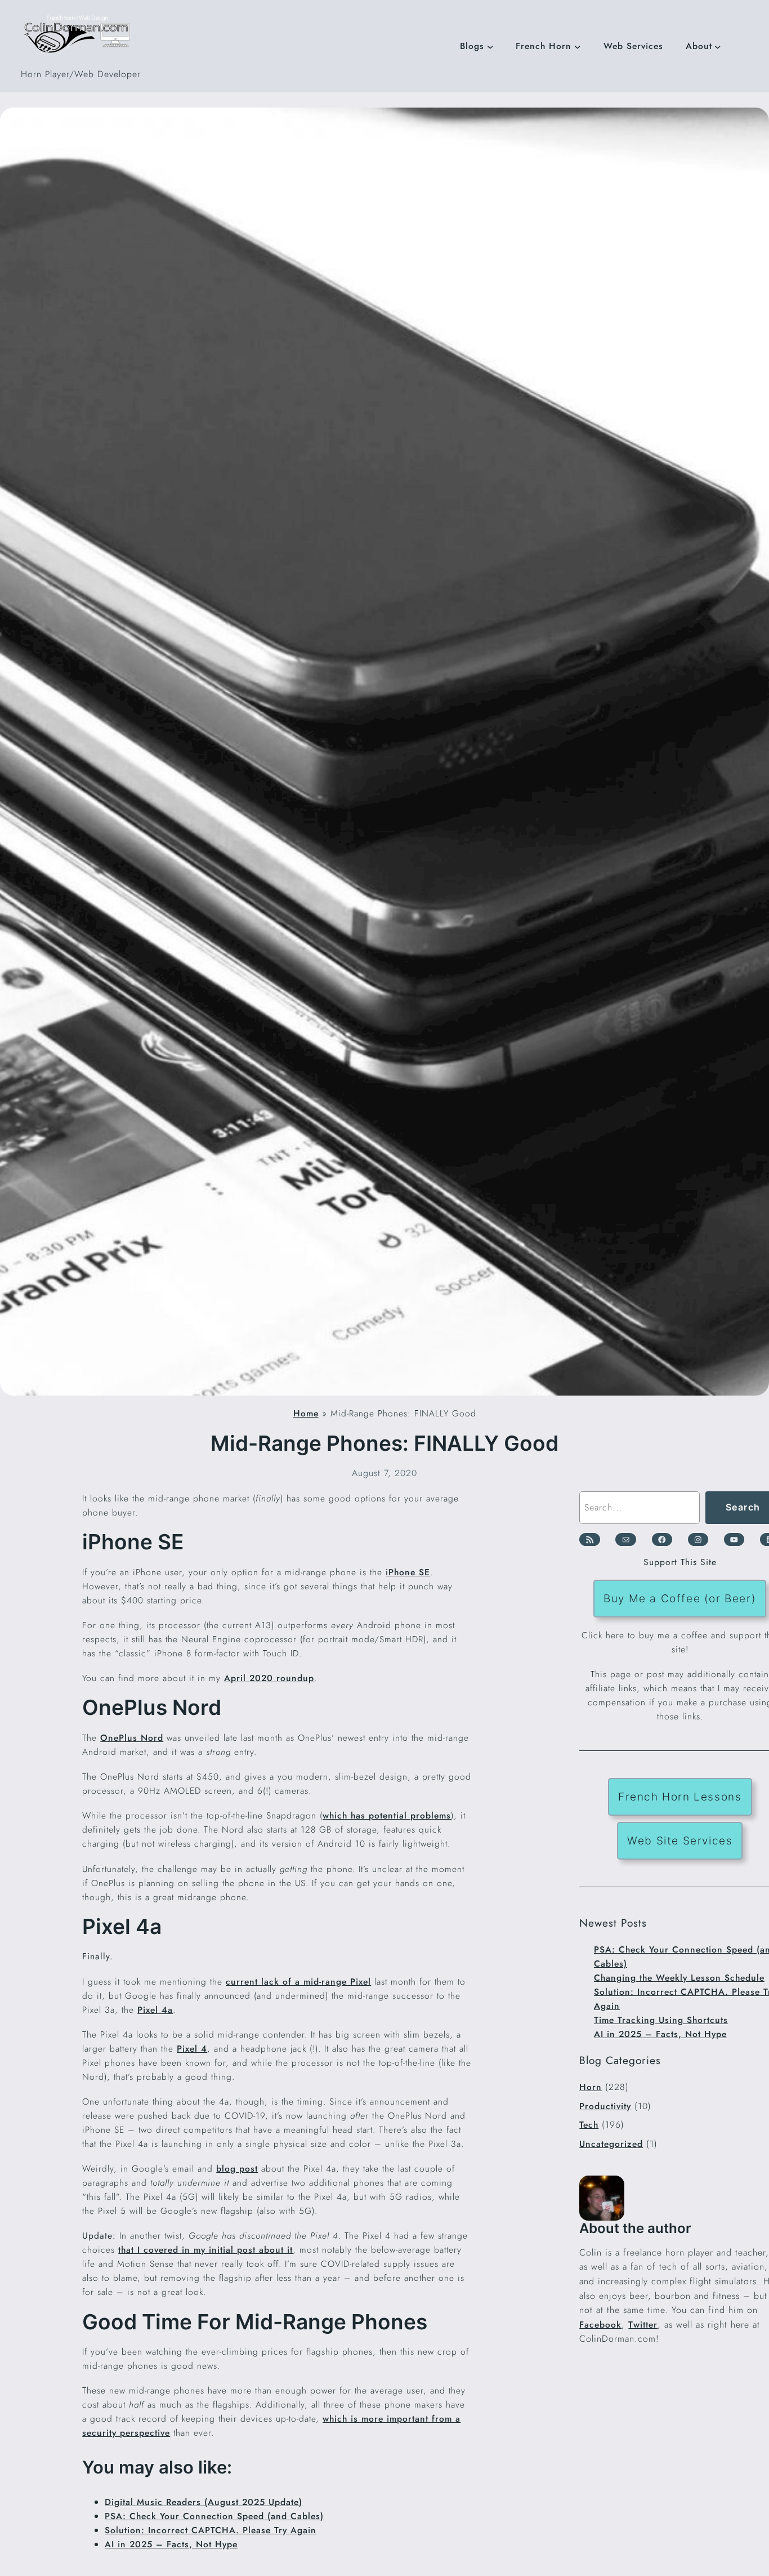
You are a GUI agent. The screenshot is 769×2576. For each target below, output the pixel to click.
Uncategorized (611, 2144)
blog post (237, 2169)
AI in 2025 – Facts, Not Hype (171, 2544)
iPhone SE (408, 1572)
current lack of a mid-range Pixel (298, 1982)
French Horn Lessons (680, 1797)
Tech (589, 2125)
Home (306, 1413)
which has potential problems (387, 1815)
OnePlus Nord (132, 1738)
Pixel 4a (155, 2010)
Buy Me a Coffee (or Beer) (680, 1598)
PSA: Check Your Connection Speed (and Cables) (214, 2516)
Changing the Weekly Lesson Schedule (679, 1978)
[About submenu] (718, 46)
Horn (591, 2087)
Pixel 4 (192, 2049)
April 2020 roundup (269, 1678)
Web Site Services (680, 1840)
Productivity (605, 2106)
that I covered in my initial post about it (205, 2250)
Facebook (600, 2325)
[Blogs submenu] (490, 46)
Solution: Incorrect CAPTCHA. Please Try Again (211, 2530)
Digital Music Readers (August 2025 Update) (204, 2502)
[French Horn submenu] (578, 46)
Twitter (643, 2325)
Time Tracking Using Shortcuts (661, 2020)
